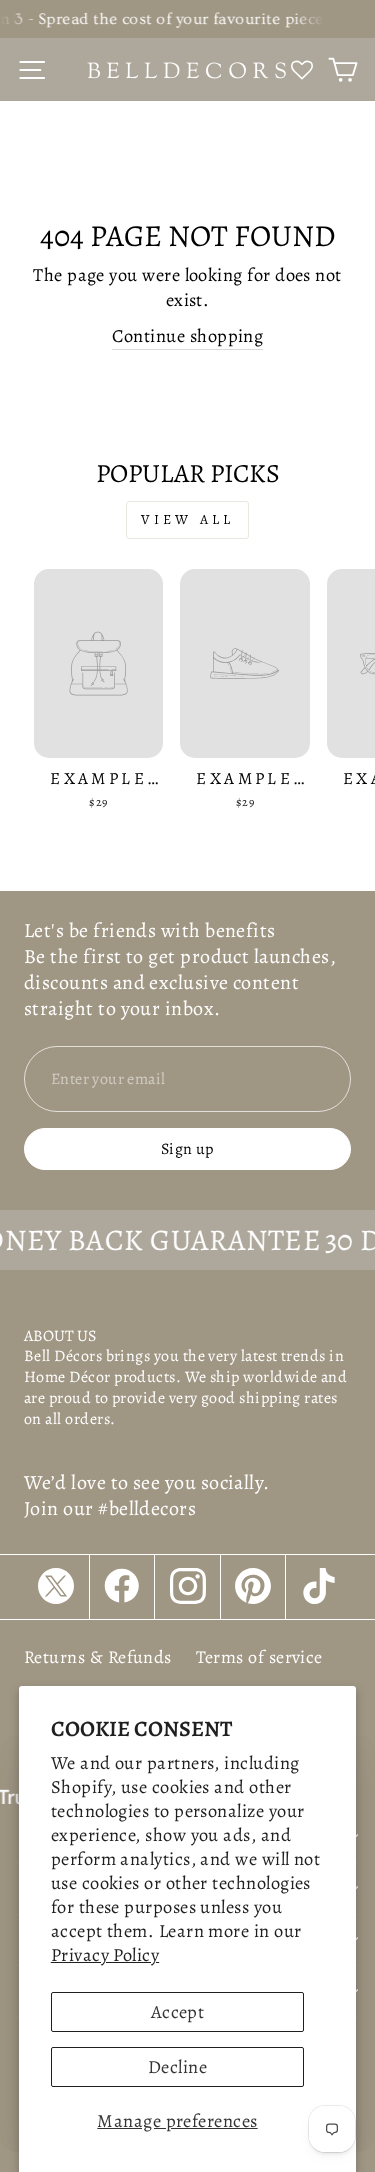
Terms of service (259, 1657)
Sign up (187, 1149)
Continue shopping (188, 335)
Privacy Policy (105, 1954)
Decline (177, 2066)
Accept (178, 2011)
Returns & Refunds (98, 1657)
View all (188, 519)
